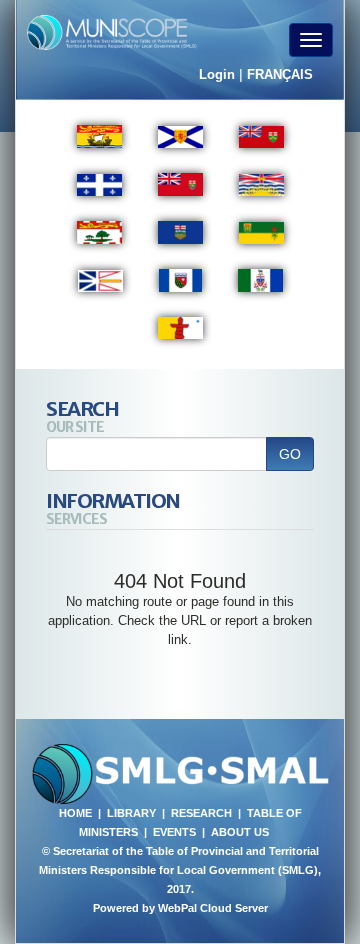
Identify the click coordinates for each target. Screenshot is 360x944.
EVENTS (174, 832)
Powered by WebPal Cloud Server (180, 908)
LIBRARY (131, 813)
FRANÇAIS (280, 74)
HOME (75, 813)
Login (217, 74)
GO (290, 454)
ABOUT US (240, 832)
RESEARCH (201, 813)
